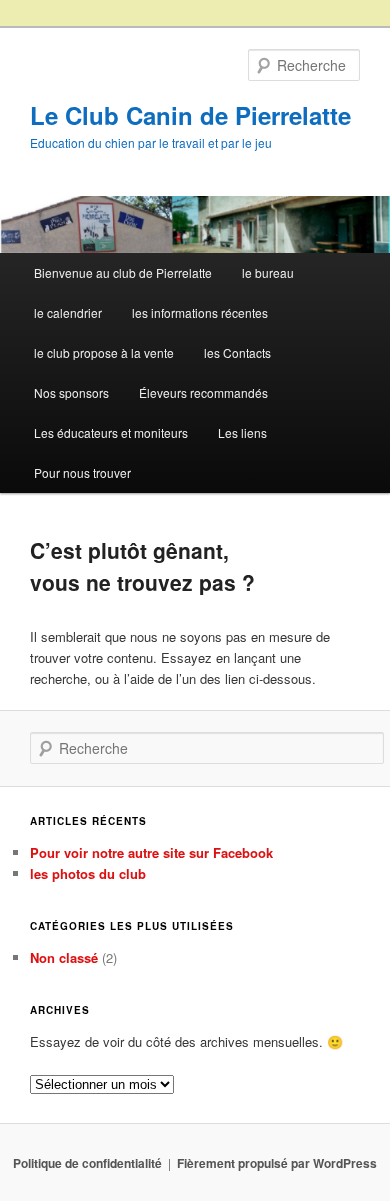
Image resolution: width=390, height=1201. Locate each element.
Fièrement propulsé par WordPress (277, 1163)
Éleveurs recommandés (203, 392)
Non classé (64, 957)
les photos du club (88, 873)
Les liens (242, 432)
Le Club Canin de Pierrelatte (190, 115)
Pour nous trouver (82, 472)
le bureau (268, 272)
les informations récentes (200, 312)
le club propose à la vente (104, 352)
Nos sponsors (71, 392)
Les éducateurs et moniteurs (111, 432)
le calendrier (68, 312)
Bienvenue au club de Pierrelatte (123, 272)
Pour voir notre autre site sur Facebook (151, 852)
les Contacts (237, 352)
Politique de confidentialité (87, 1163)
